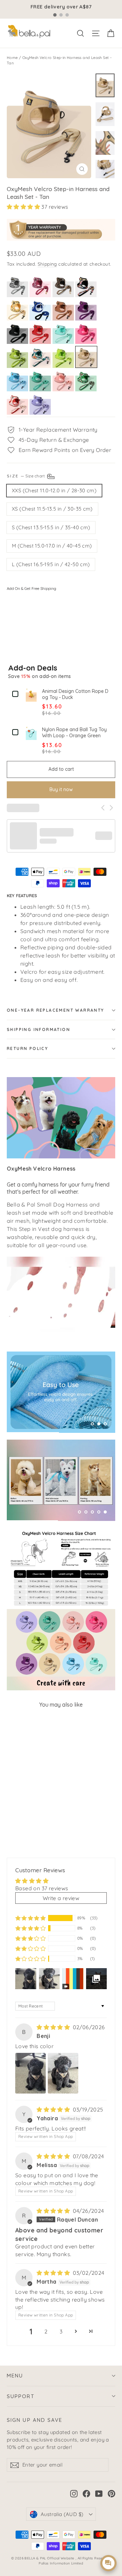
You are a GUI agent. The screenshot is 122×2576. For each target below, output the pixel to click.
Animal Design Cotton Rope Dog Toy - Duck (75, 694)
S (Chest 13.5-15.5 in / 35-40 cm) (51, 527)
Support (21, 2396)
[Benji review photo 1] (30, 2073)
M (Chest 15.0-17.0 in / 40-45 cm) (52, 546)
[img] (54, 2027)
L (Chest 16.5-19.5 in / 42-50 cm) (51, 564)
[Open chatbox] (108, 2563)
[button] (24, 207)
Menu (15, 2376)
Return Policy (27, 1048)
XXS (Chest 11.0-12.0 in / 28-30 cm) (54, 490)
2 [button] (46, 2331)
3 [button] (61, 2331)
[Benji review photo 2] (63, 2073)
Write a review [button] (61, 1898)
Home (12, 58)
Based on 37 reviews (42, 1888)
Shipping (47, 264)
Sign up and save (35, 2420)
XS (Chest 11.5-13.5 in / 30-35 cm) (52, 509)
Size (26, 476)
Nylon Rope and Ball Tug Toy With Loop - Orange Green (74, 733)
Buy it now (61, 789)
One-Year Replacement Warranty (56, 1010)
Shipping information (38, 1029)
